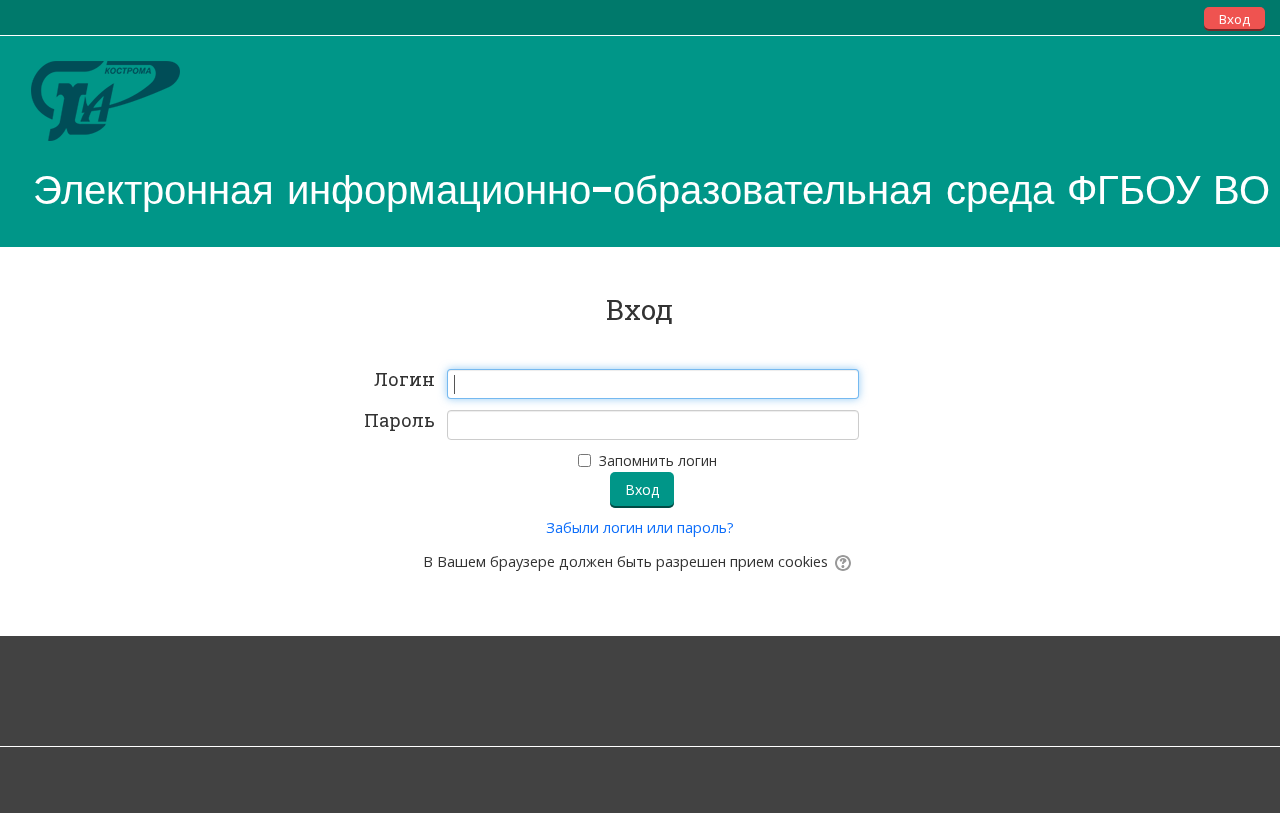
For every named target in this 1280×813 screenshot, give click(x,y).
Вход (1234, 19)
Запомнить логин (658, 460)
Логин (404, 380)
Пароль (399, 421)
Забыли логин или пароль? (640, 527)
